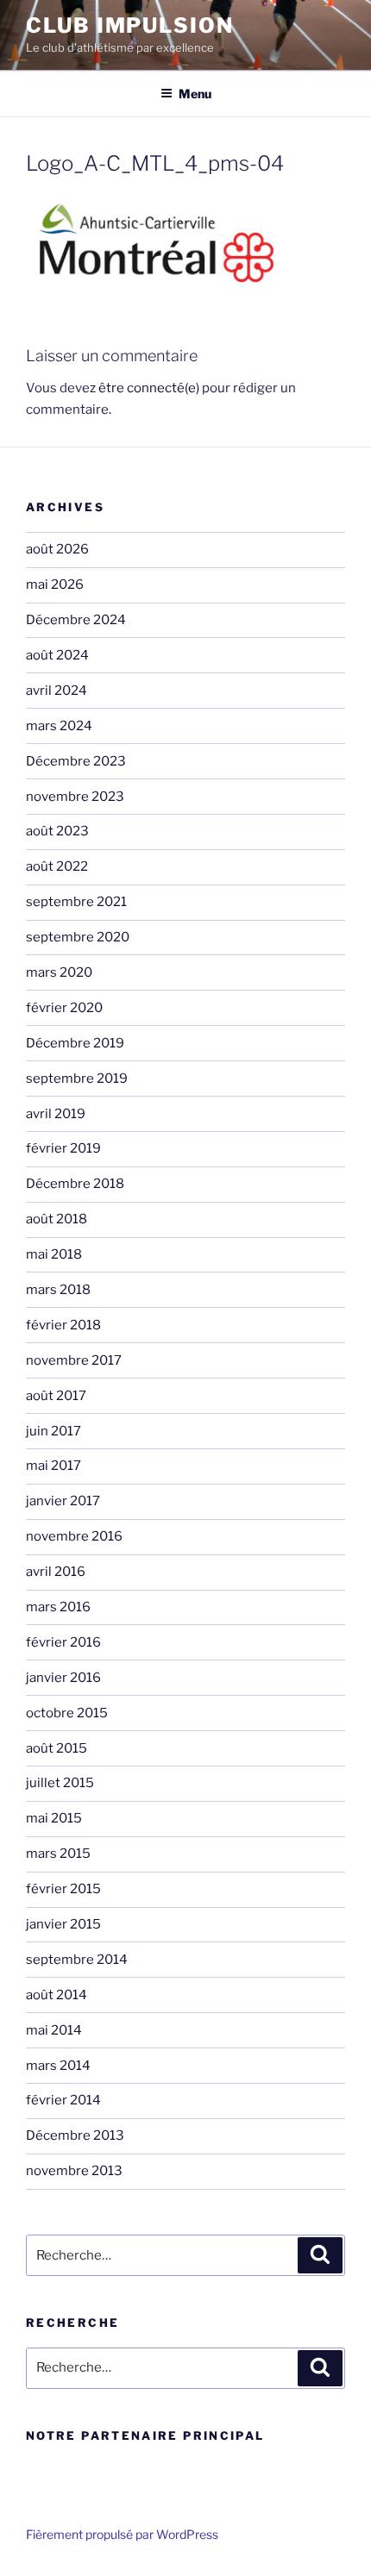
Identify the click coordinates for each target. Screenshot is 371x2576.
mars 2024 (59, 726)
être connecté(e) (149, 388)
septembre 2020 (78, 937)
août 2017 (56, 1396)
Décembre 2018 (75, 1184)
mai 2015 (54, 1818)
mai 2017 (53, 1466)
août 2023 (57, 831)
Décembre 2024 (76, 620)
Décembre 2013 (75, 2135)
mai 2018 (54, 1254)
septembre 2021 (76, 902)
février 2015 (63, 1889)
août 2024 (57, 655)
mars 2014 (58, 2066)
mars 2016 (58, 1607)
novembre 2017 (74, 1360)
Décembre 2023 (76, 761)
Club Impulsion (130, 25)
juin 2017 (53, 1431)
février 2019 (63, 1148)
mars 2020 (59, 972)
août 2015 (57, 1748)
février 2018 (63, 1325)
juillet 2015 (60, 1783)
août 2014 (57, 1995)
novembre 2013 (74, 2171)
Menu (195, 94)
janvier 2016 (63, 1678)
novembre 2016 (74, 1536)
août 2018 (57, 1219)
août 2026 (57, 549)
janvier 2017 (63, 1501)
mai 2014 (54, 2030)
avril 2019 (56, 1114)
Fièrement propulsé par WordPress (122, 2534)
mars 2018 (58, 1290)
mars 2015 (58, 1854)
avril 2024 (57, 691)
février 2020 (64, 1008)
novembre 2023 (75, 797)
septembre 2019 (77, 1079)
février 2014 (63, 2100)
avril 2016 (56, 1572)
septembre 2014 (77, 1960)
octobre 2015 (67, 1713)
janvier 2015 (63, 1924)
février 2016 (63, 1642)
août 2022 (57, 866)
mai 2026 (55, 585)
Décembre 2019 (75, 1043)
